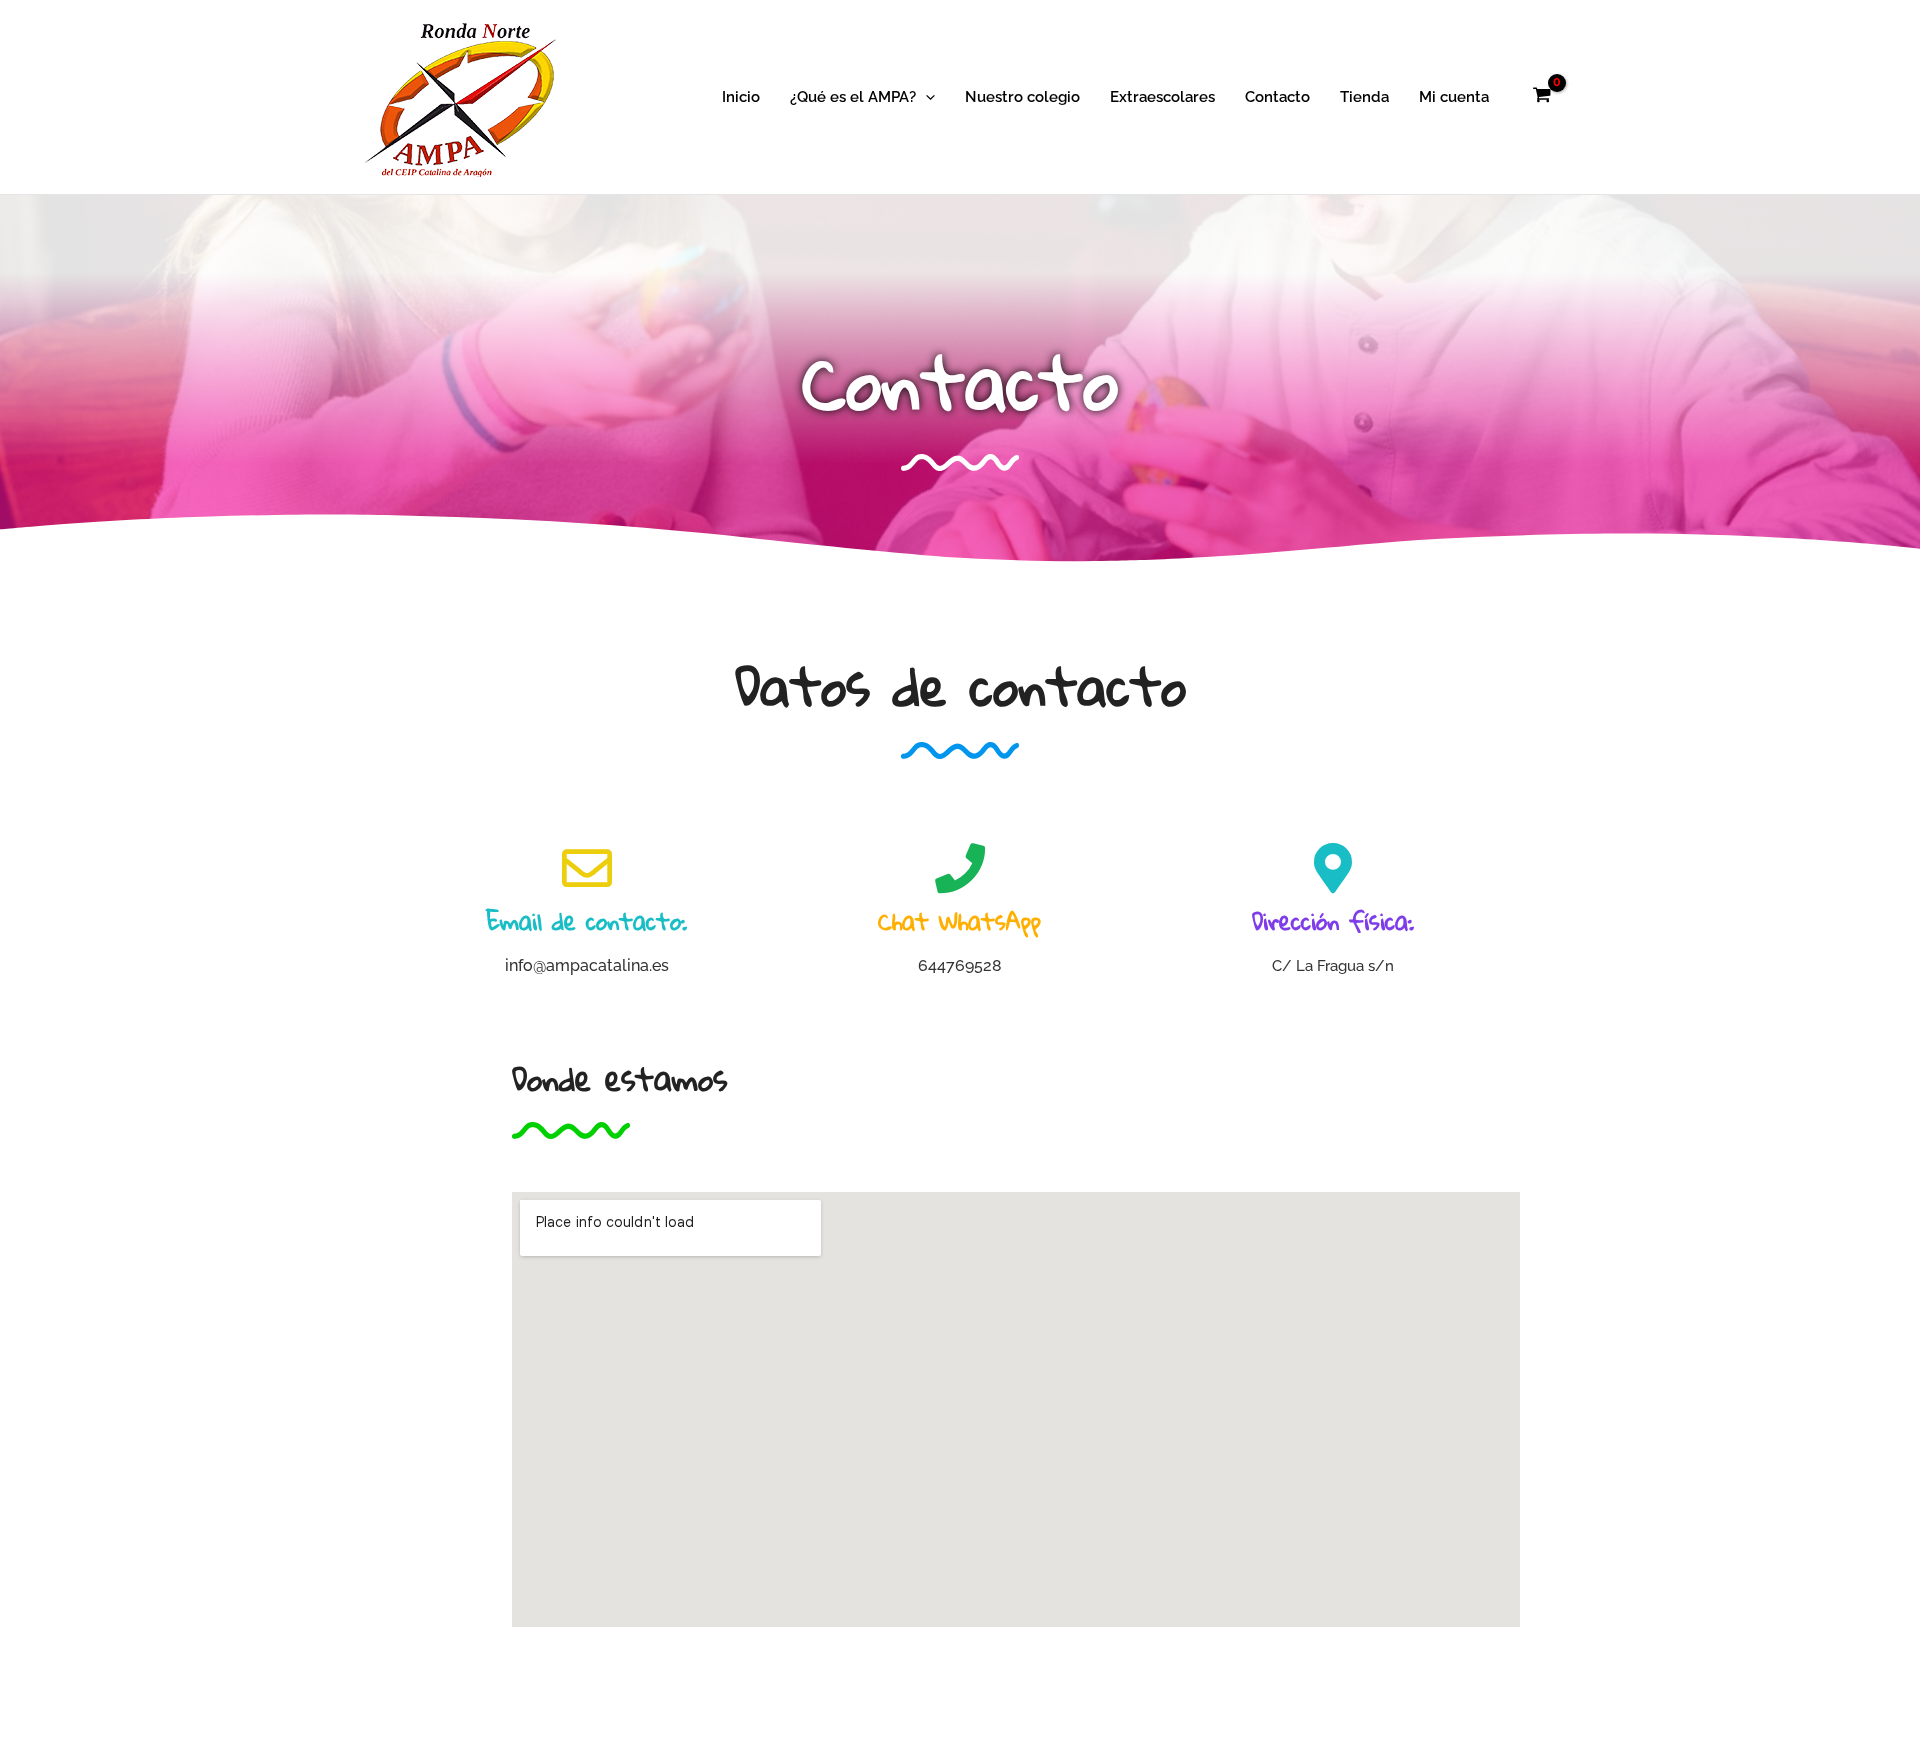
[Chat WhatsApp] (960, 868)
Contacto (1277, 97)
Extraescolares (1162, 97)
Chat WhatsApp (959, 921)
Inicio (741, 97)
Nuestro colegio (1022, 97)
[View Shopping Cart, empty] (1542, 97)
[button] (925, 97)
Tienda (1364, 97)
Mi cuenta (1454, 97)
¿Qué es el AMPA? (853, 97)
